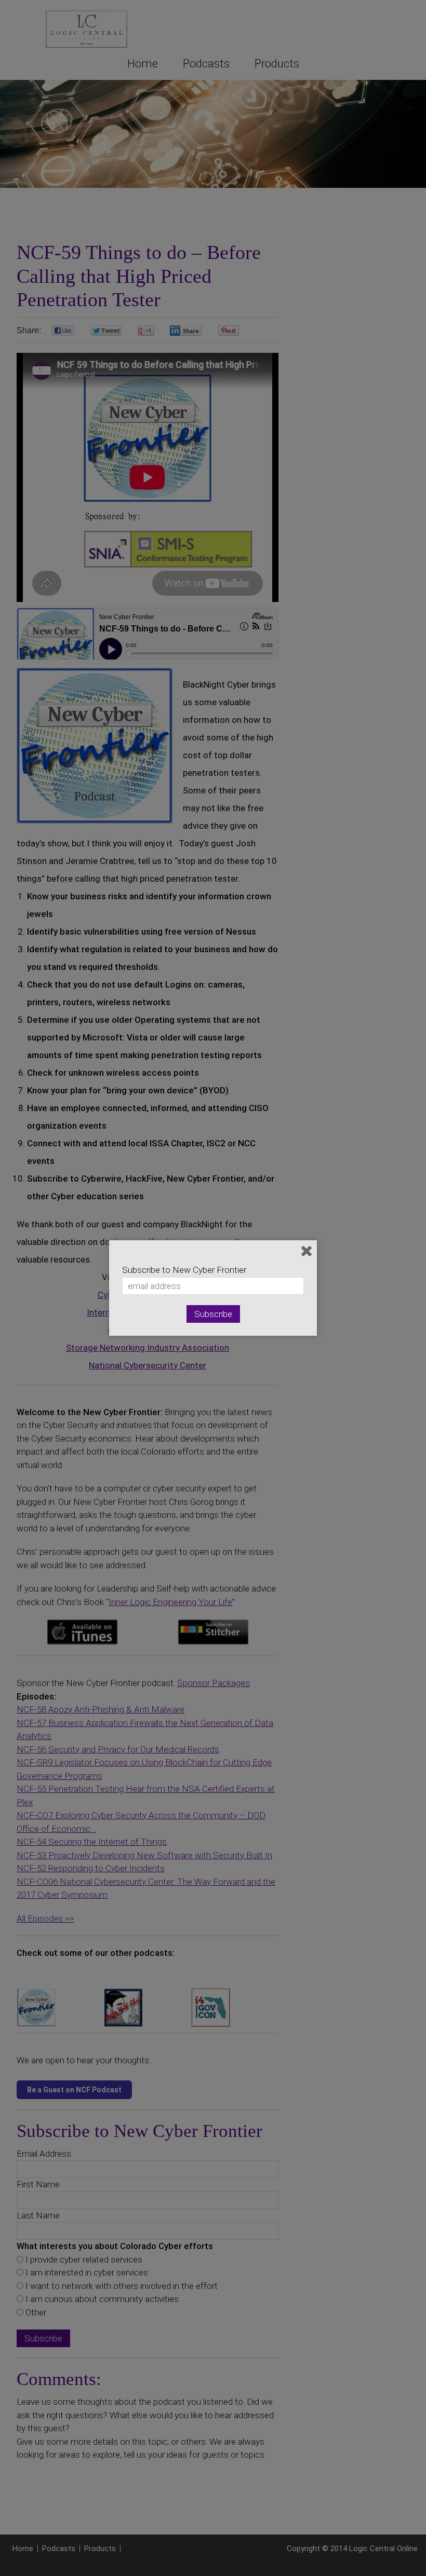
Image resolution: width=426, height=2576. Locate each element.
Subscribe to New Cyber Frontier (184, 1270)
